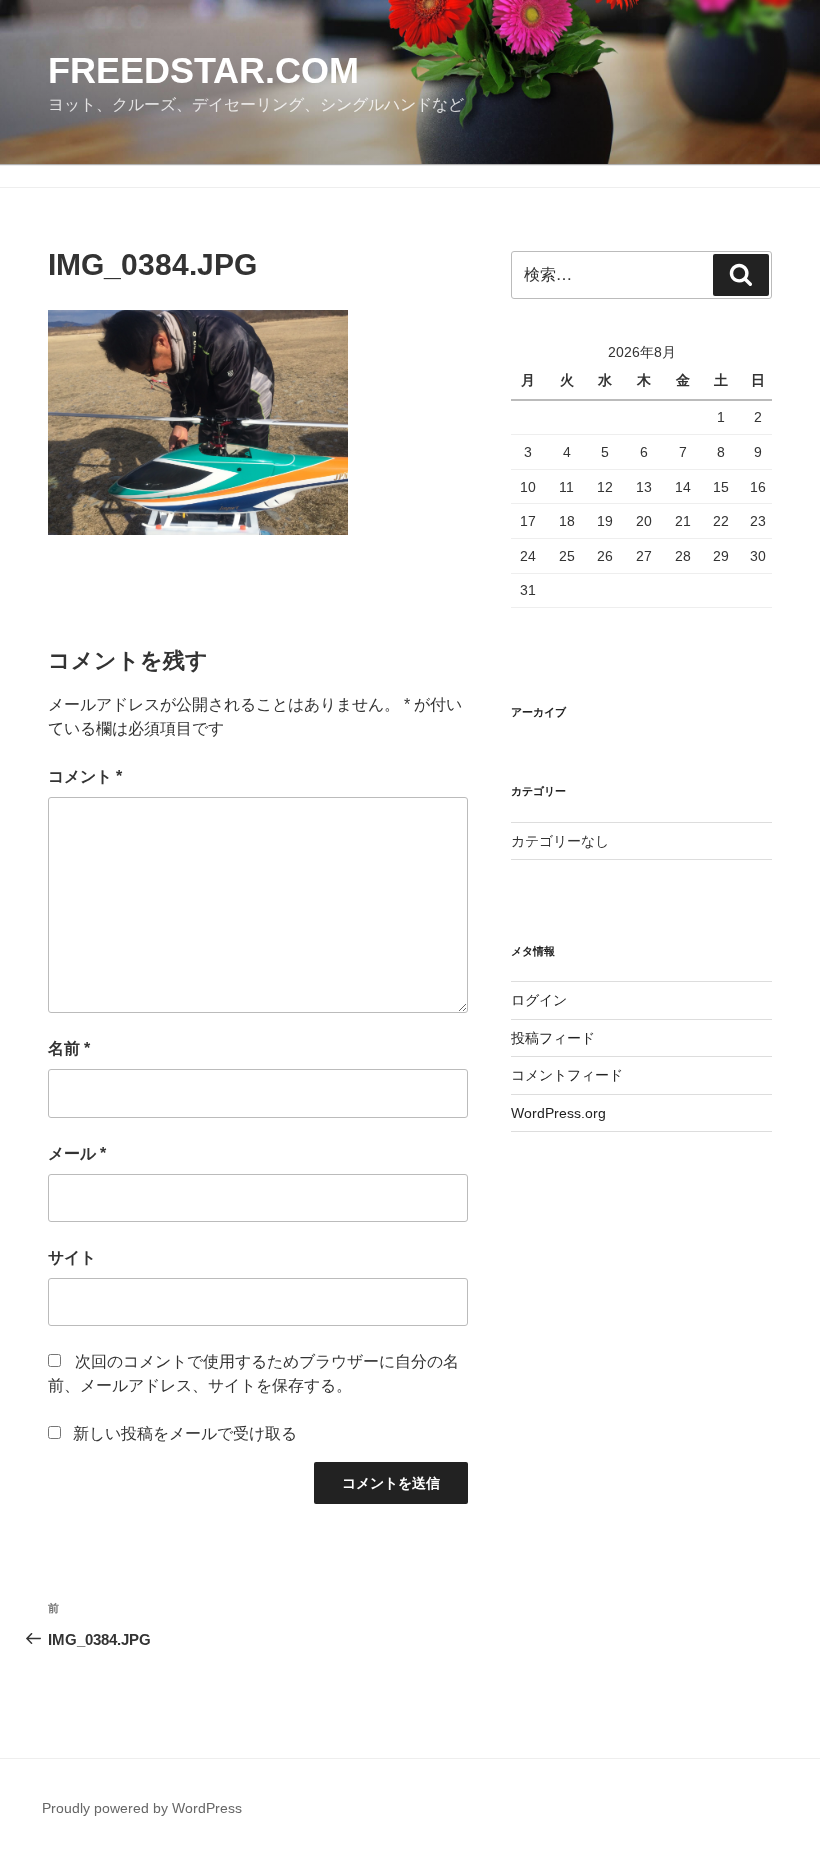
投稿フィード (553, 1038)
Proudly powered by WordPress (142, 1808)
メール (77, 1153)
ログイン (539, 1000)
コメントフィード (567, 1075)
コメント (85, 776)
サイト (72, 1257)
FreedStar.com (203, 70)
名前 (69, 1048)
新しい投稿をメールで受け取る (185, 1433)
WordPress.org (558, 1113)
